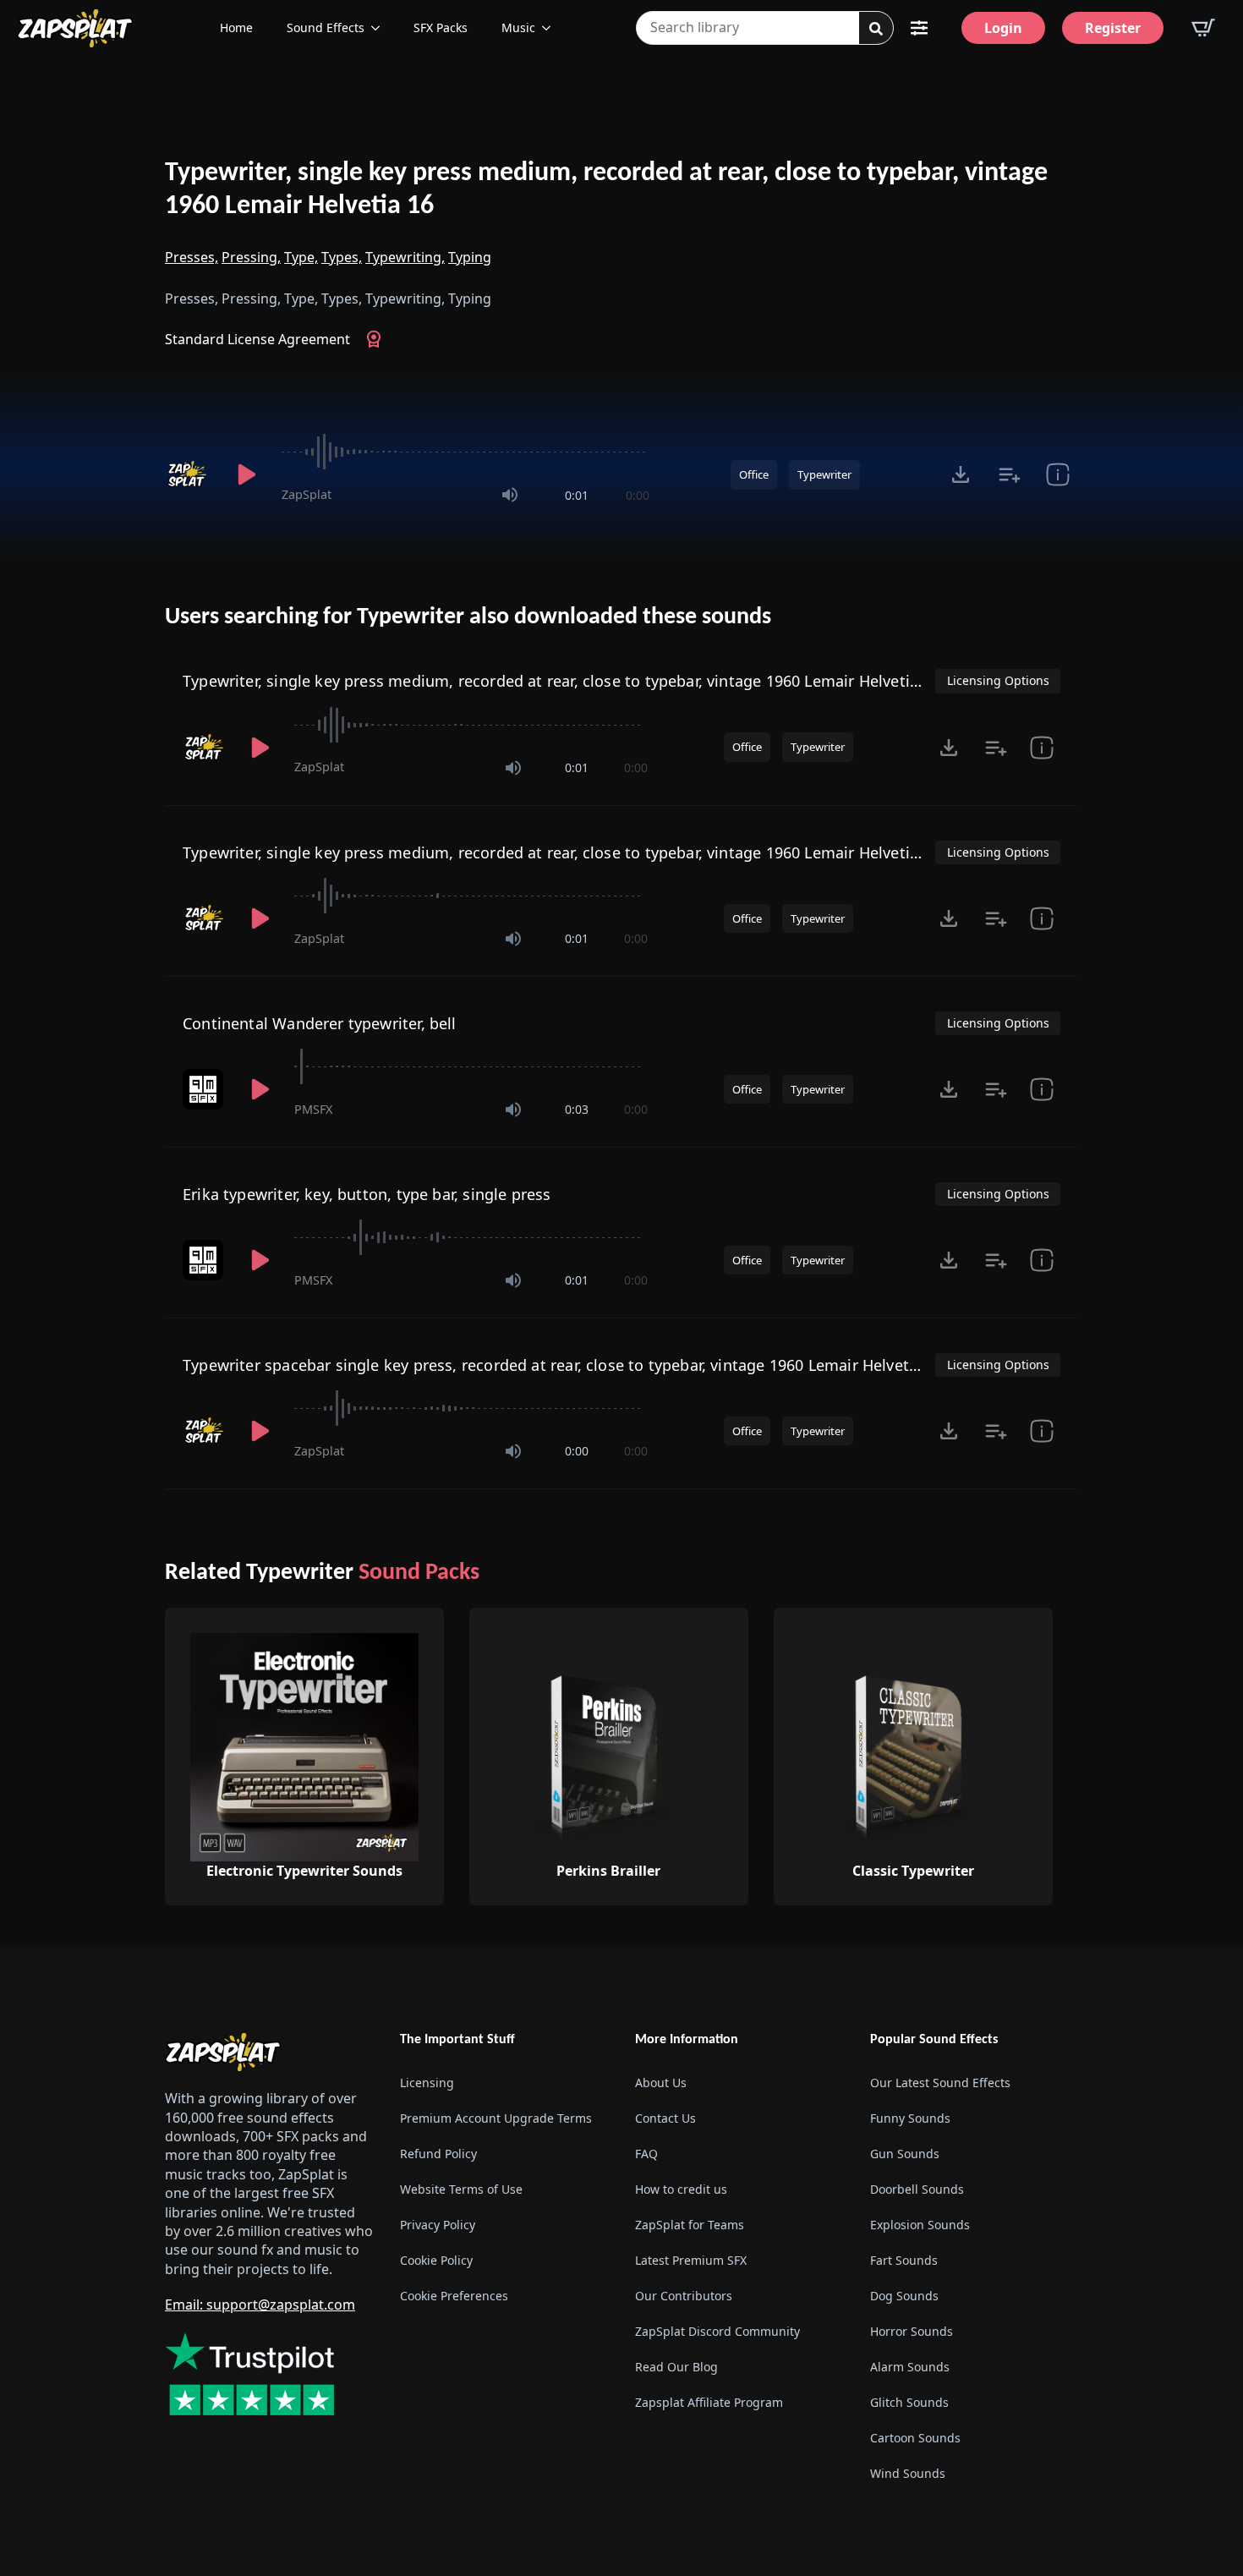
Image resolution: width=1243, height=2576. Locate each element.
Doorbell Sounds (917, 2189)
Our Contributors (684, 2296)
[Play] (246, 474)
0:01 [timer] (577, 495)
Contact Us (665, 2118)
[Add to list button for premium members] (1009, 474)
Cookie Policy (436, 2260)
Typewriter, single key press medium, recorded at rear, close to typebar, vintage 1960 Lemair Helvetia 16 (606, 190)
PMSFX (313, 1109)
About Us (661, 2083)
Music (518, 27)
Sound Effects (326, 27)
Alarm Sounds (910, 2367)
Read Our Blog (676, 2367)
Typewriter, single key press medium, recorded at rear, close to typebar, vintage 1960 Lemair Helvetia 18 (561, 852)
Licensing (427, 2083)
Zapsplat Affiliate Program (709, 2402)
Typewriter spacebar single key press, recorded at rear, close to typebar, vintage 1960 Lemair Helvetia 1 (559, 1365)
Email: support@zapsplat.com (260, 2305)
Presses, (192, 257)
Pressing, (251, 257)
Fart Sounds (904, 2260)
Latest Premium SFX (691, 2260)
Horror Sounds (912, 2331)
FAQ (646, 2154)
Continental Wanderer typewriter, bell (320, 1023)
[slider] (465, 452)
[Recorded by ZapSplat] (189, 474)
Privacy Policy (438, 2225)
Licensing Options (998, 680)
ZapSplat (307, 494)
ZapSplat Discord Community (717, 2331)
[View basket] (1203, 28)
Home (236, 27)
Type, (301, 257)
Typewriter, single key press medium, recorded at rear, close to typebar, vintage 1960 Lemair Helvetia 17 (561, 681)
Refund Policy (438, 2154)
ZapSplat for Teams (690, 2225)
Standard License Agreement (257, 339)
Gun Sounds (905, 2154)
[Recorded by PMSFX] (205, 1089)
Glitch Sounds (909, 2402)
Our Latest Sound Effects (940, 2083)
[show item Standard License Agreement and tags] (1057, 474)
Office (754, 474)
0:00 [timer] (638, 495)
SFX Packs (441, 27)
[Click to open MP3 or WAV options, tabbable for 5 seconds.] (961, 474)
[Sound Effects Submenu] (381, 28)
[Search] (876, 29)
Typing (470, 257)
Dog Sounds (904, 2296)
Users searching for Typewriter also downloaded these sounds (468, 617)
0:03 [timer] (577, 1109)
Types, (342, 257)
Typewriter (824, 474)
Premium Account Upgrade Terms (496, 2118)
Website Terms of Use (461, 2189)
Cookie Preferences (454, 2296)
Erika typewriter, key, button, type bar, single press (367, 1194)
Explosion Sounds (920, 2225)
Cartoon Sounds (915, 2438)
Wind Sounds (908, 2473)
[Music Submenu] (551, 28)
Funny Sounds (910, 2118)
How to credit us (681, 2189)
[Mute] (510, 495)
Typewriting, (405, 257)
